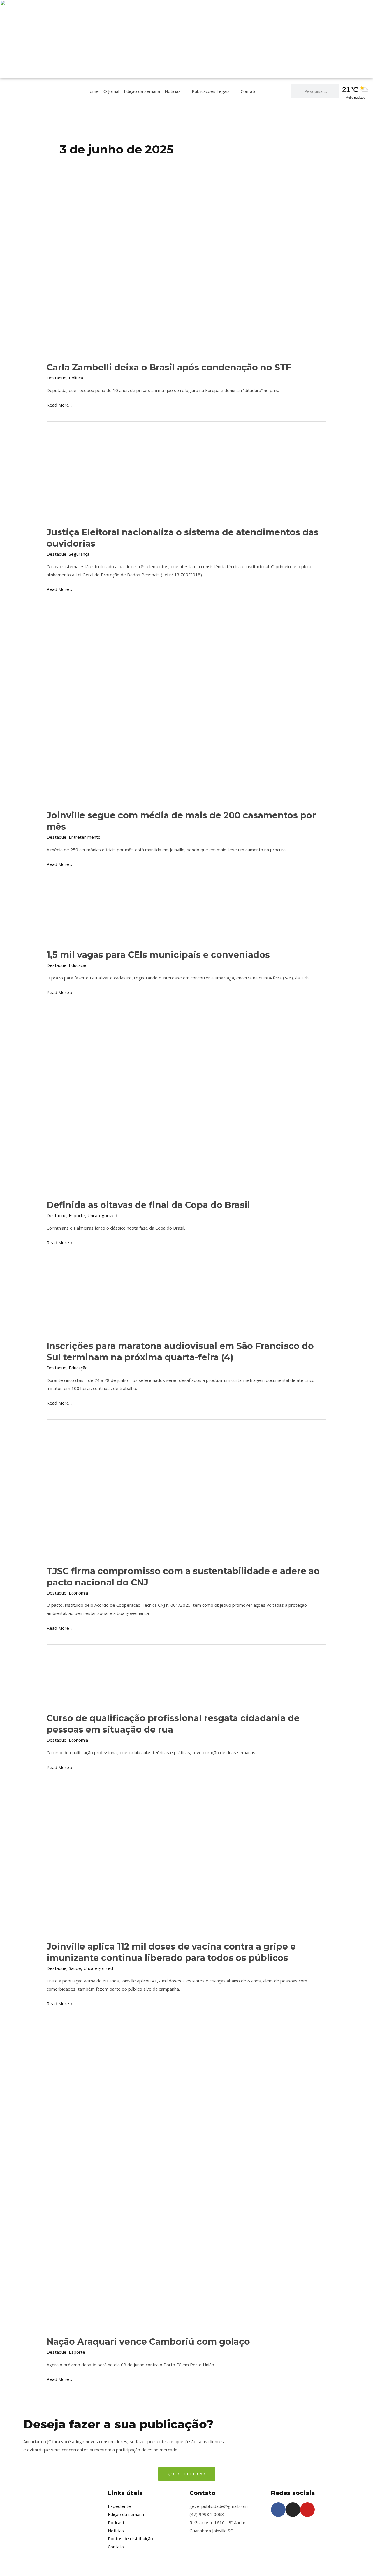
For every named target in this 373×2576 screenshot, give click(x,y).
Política (76, 378)
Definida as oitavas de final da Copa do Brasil (148, 1205)
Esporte (77, 1215)
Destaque (57, 378)
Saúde (75, 1968)
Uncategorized (102, 1215)
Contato (249, 91)
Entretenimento (85, 837)
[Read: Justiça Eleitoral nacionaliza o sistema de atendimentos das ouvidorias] (137, 476)
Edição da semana (142, 91)
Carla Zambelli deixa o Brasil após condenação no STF (169, 367)
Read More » (60, 404)
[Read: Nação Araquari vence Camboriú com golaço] (166, 2180)
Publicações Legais (211, 91)
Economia (78, 1593)
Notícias (173, 91)
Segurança (79, 554)
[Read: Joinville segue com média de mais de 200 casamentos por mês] (186, 709)
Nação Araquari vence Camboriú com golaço (148, 2342)
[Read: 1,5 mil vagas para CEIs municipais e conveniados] (89, 917)
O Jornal (111, 91)
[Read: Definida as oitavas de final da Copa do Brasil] (185, 1106)
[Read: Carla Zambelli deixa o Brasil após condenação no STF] (186, 269)
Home (93, 91)
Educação (78, 965)
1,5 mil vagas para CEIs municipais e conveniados (158, 955)
